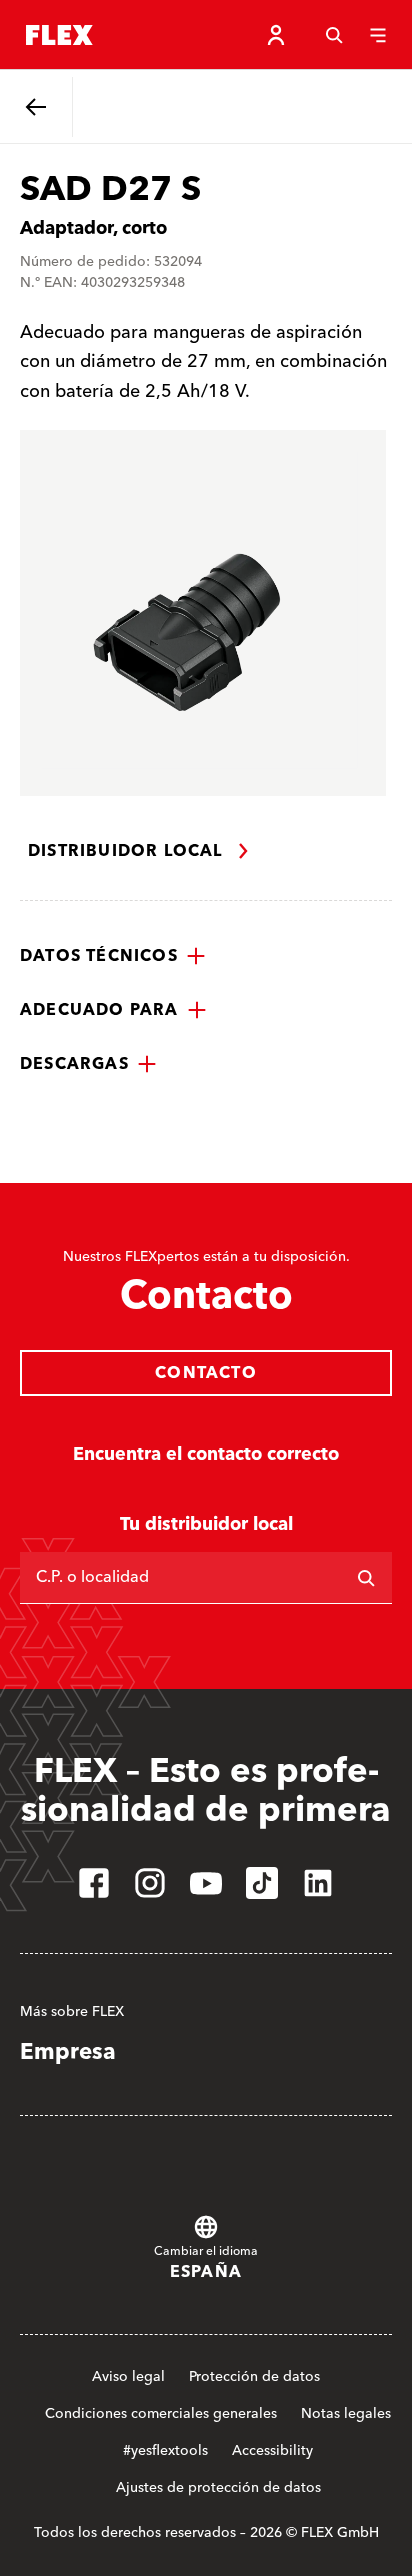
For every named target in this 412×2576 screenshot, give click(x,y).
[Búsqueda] (334, 35)
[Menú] (378, 35)
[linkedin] (318, 1883)
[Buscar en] (366, 1578)
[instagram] (150, 1883)
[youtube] (206, 1883)
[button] (113, 956)
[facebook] (94, 1883)
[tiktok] (262, 1883)
